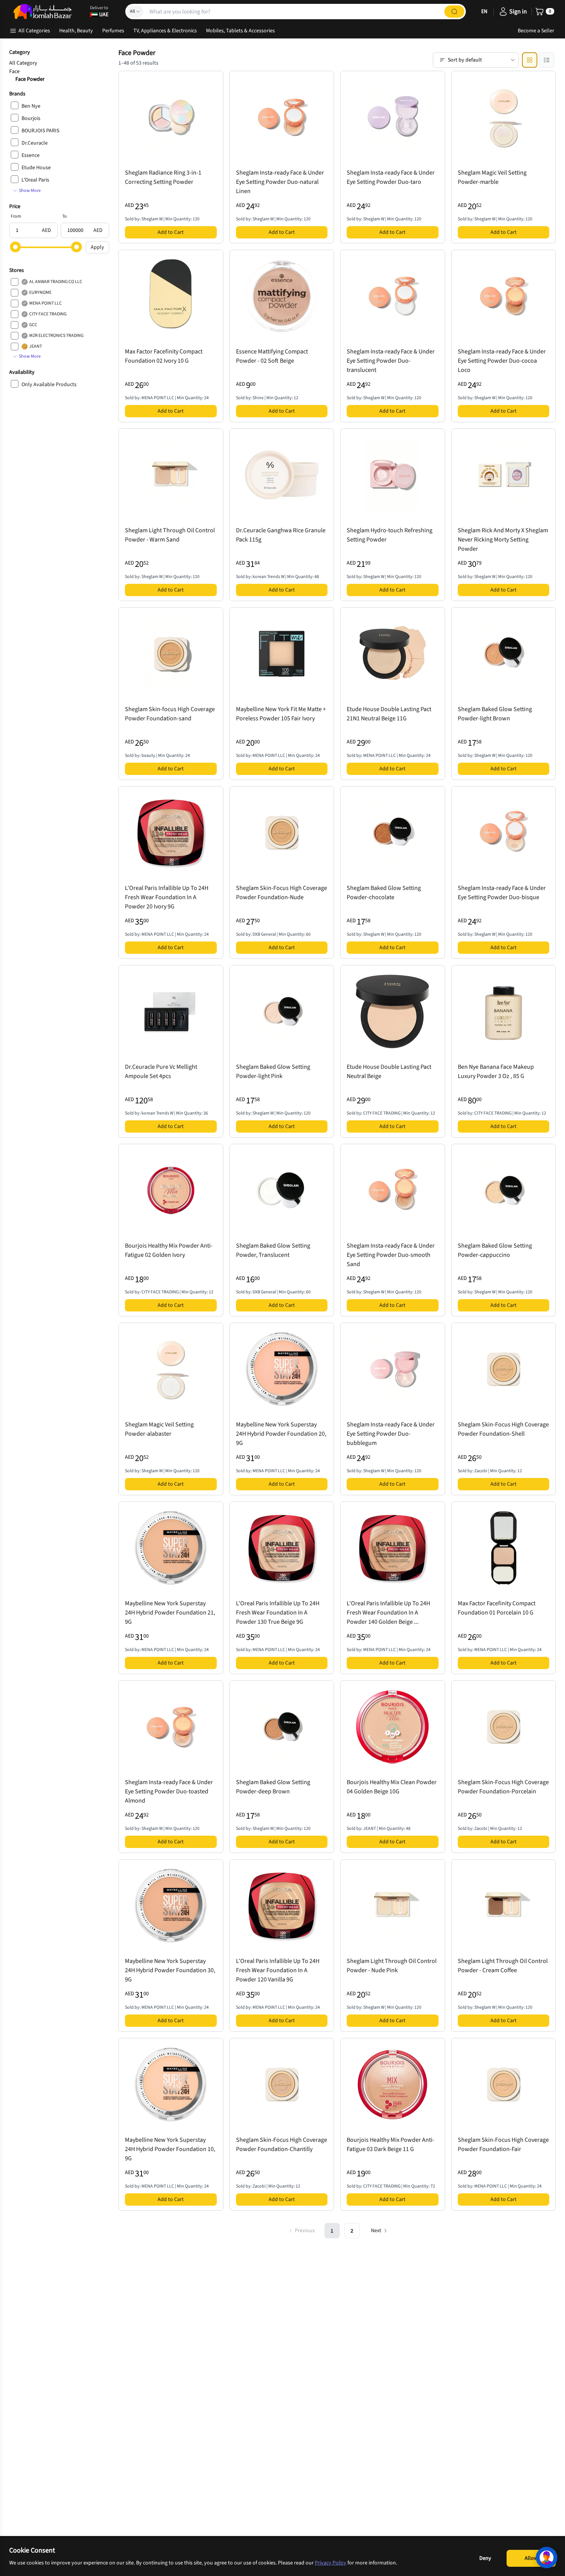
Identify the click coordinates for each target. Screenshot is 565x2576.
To (65, 216)
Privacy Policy (331, 2563)
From (16, 216)
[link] (454, 12)
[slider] (15, 247)
